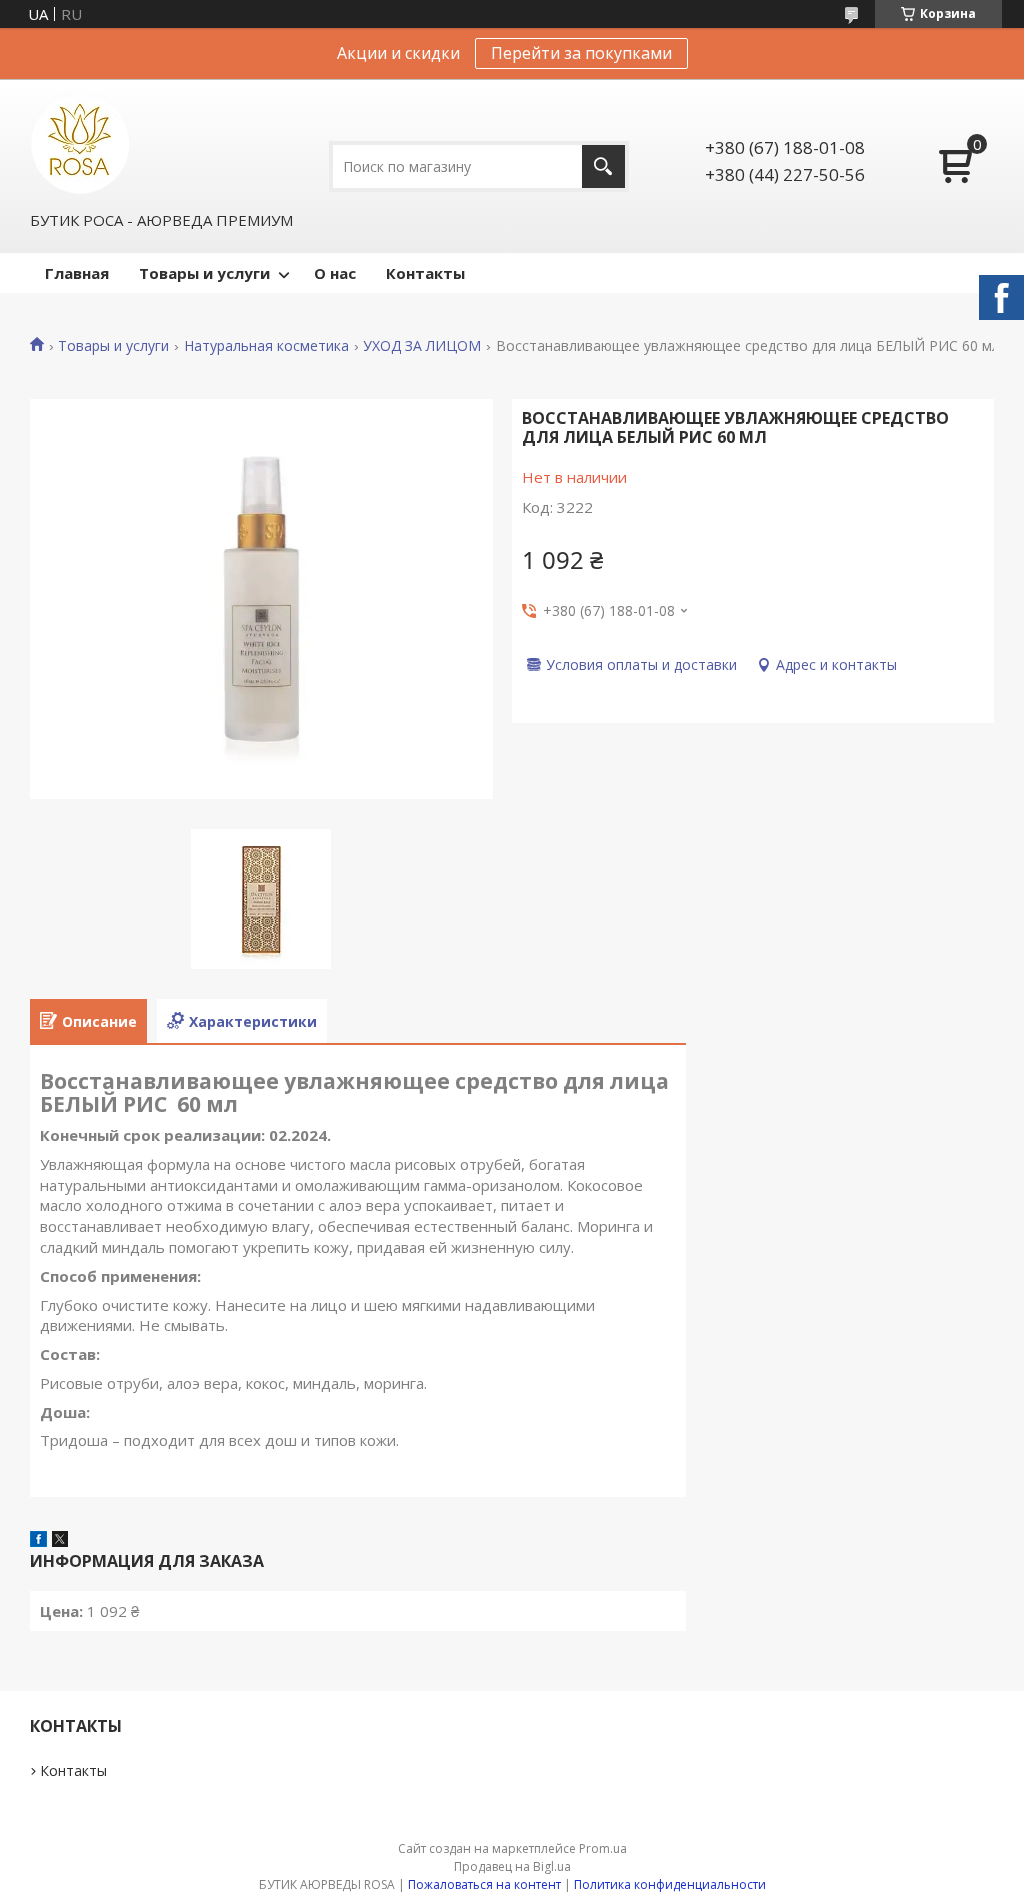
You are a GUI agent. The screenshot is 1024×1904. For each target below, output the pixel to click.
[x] (60, 1541)
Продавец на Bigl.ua (512, 1866)
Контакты (425, 273)
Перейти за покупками (581, 53)
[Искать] (603, 166)
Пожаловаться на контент (484, 1884)
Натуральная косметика (266, 346)
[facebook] (38, 1541)
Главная (77, 273)
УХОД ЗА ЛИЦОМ (422, 346)
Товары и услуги (204, 273)
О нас (335, 273)
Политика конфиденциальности (670, 1884)
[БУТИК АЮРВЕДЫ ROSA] (80, 144)
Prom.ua (603, 1848)
